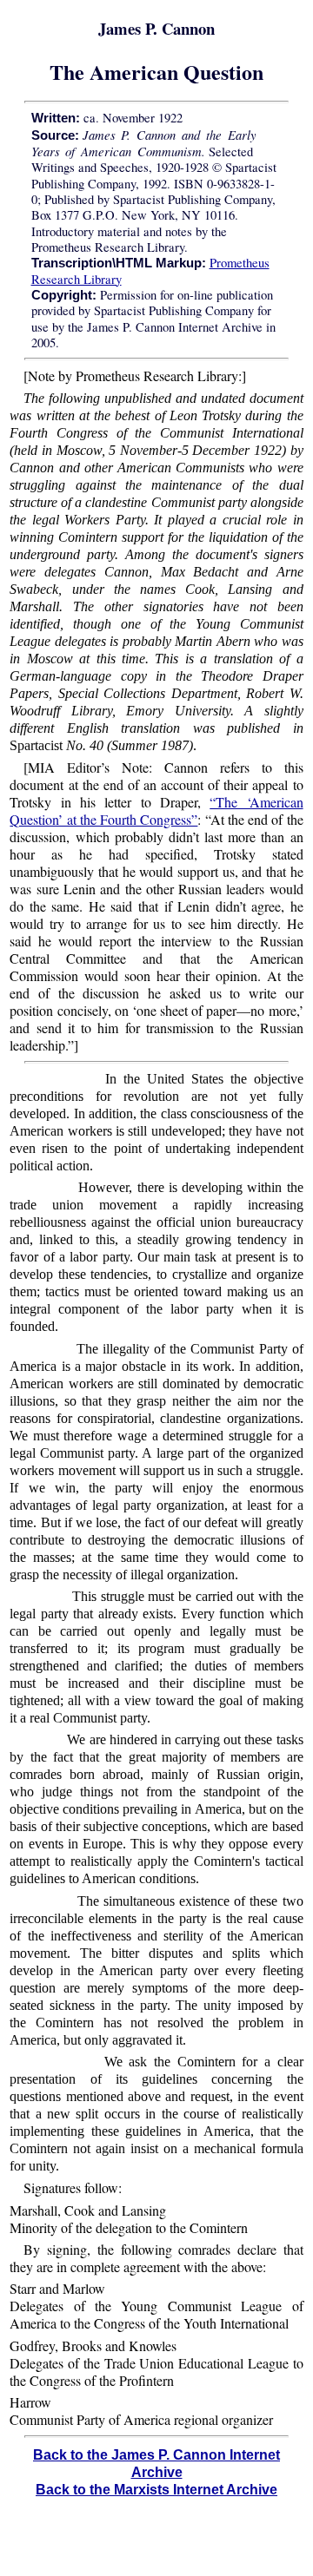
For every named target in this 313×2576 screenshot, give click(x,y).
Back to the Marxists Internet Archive (156, 2490)
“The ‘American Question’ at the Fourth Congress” (156, 810)
